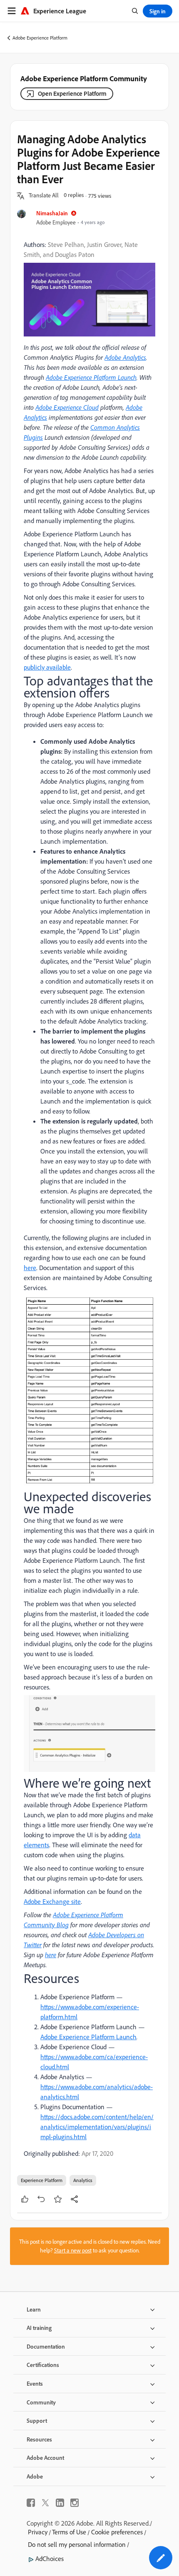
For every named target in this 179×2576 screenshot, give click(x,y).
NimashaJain (52, 213)
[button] (44, 196)
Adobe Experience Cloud (67, 407)
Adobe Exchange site (52, 1901)
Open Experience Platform (72, 93)
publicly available (47, 667)
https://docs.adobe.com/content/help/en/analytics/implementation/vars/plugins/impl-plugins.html (97, 2127)
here (30, 1268)
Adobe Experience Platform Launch (91, 377)
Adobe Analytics (125, 357)
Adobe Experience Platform (40, 38)
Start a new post (73, 2250)
